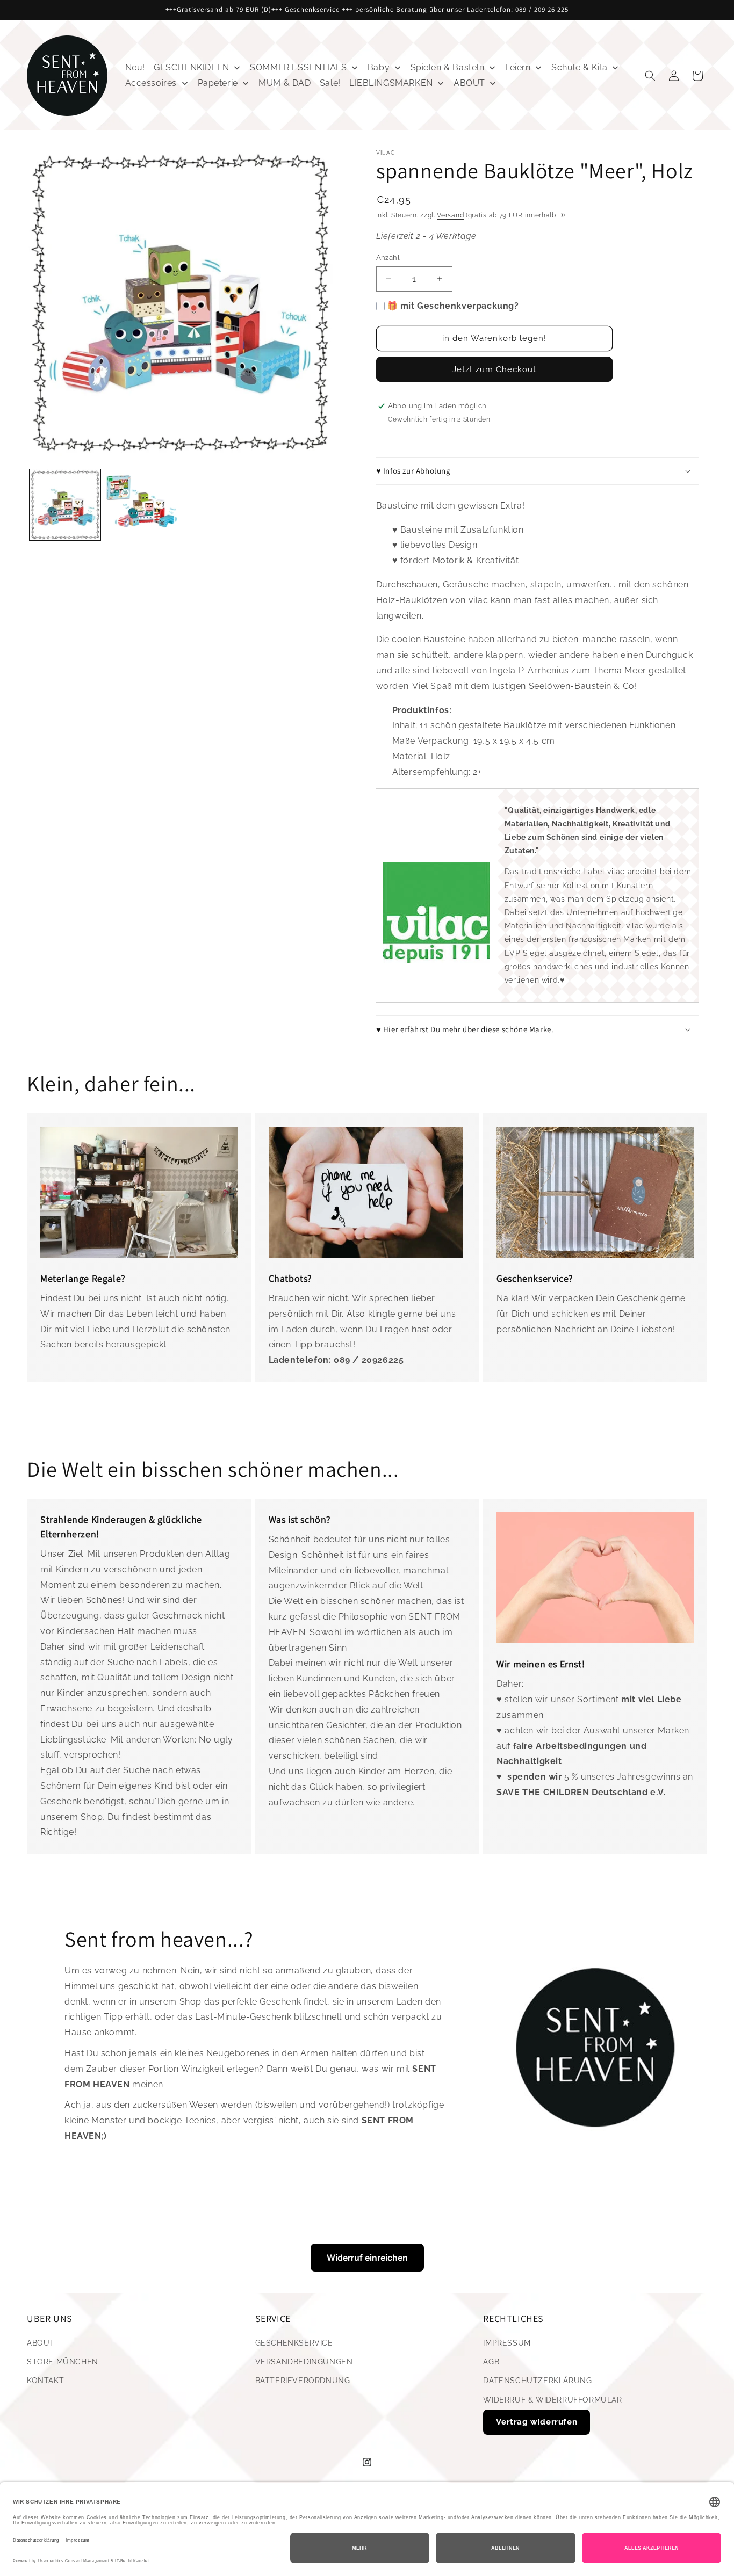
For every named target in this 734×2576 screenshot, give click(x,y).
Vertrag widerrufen (537, 2422)
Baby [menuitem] (379, 67)
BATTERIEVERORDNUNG (303, 2381)
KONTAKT (45, 2381)
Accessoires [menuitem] (151, 83)
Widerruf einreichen (367, 2258)
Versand (450, 215)
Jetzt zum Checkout (494, 369)
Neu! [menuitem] (135, 67)
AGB (491, 2362)
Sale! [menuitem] (330, 83)
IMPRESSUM (507, 2343)
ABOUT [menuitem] (469, 83)
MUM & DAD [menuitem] (285, 83)
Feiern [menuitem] (518, 67)
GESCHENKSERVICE (294, 2343)
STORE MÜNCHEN (63, 2362)
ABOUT (41, 2343)
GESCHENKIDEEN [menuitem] (192, 67)
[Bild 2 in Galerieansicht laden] (141, 505)
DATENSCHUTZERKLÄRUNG (537, 2381)
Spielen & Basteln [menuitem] (448, 67)
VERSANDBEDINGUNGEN (304, 2362)
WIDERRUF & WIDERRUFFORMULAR (552, 2400)
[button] (650, 76)
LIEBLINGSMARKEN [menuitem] (391, 83)
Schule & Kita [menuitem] (580, 67)
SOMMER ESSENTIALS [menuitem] (298, 67)
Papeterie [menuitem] (218, 83)
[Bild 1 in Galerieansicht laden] (65, 505)
